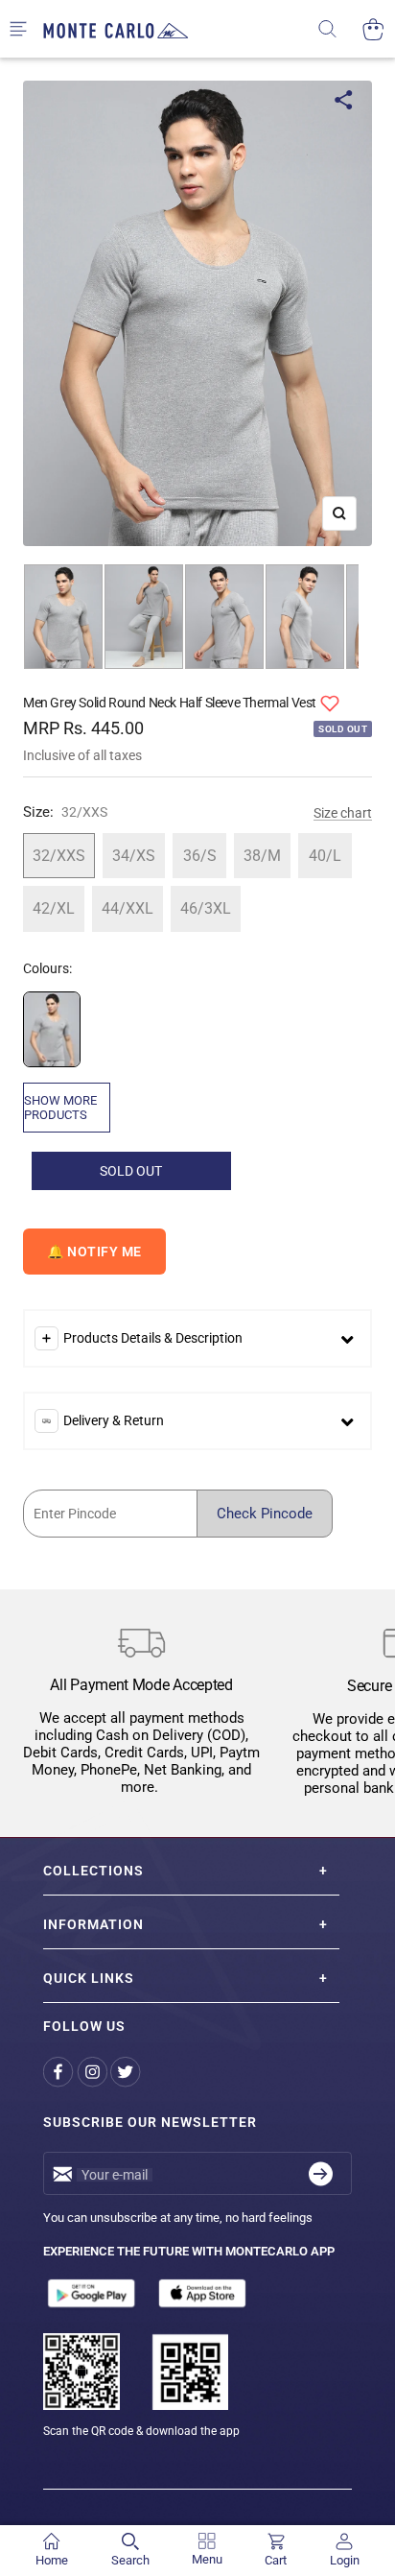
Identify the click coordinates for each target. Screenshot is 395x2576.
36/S (200, 856)
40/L (325, 856)
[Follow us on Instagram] (93, 2072)
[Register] (321, 2173)
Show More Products (60, 1108)
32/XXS (59, 856)
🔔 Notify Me (94, 1252)
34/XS (134, 856)
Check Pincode (265, 1514)
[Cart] (373, 29)
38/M (262, 856)
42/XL (54, 908)
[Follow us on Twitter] (127, 2072)
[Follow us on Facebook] (60, 2072)
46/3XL (206, 908)
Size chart (343, 813)
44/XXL (128, 908)
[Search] (340, 29)
